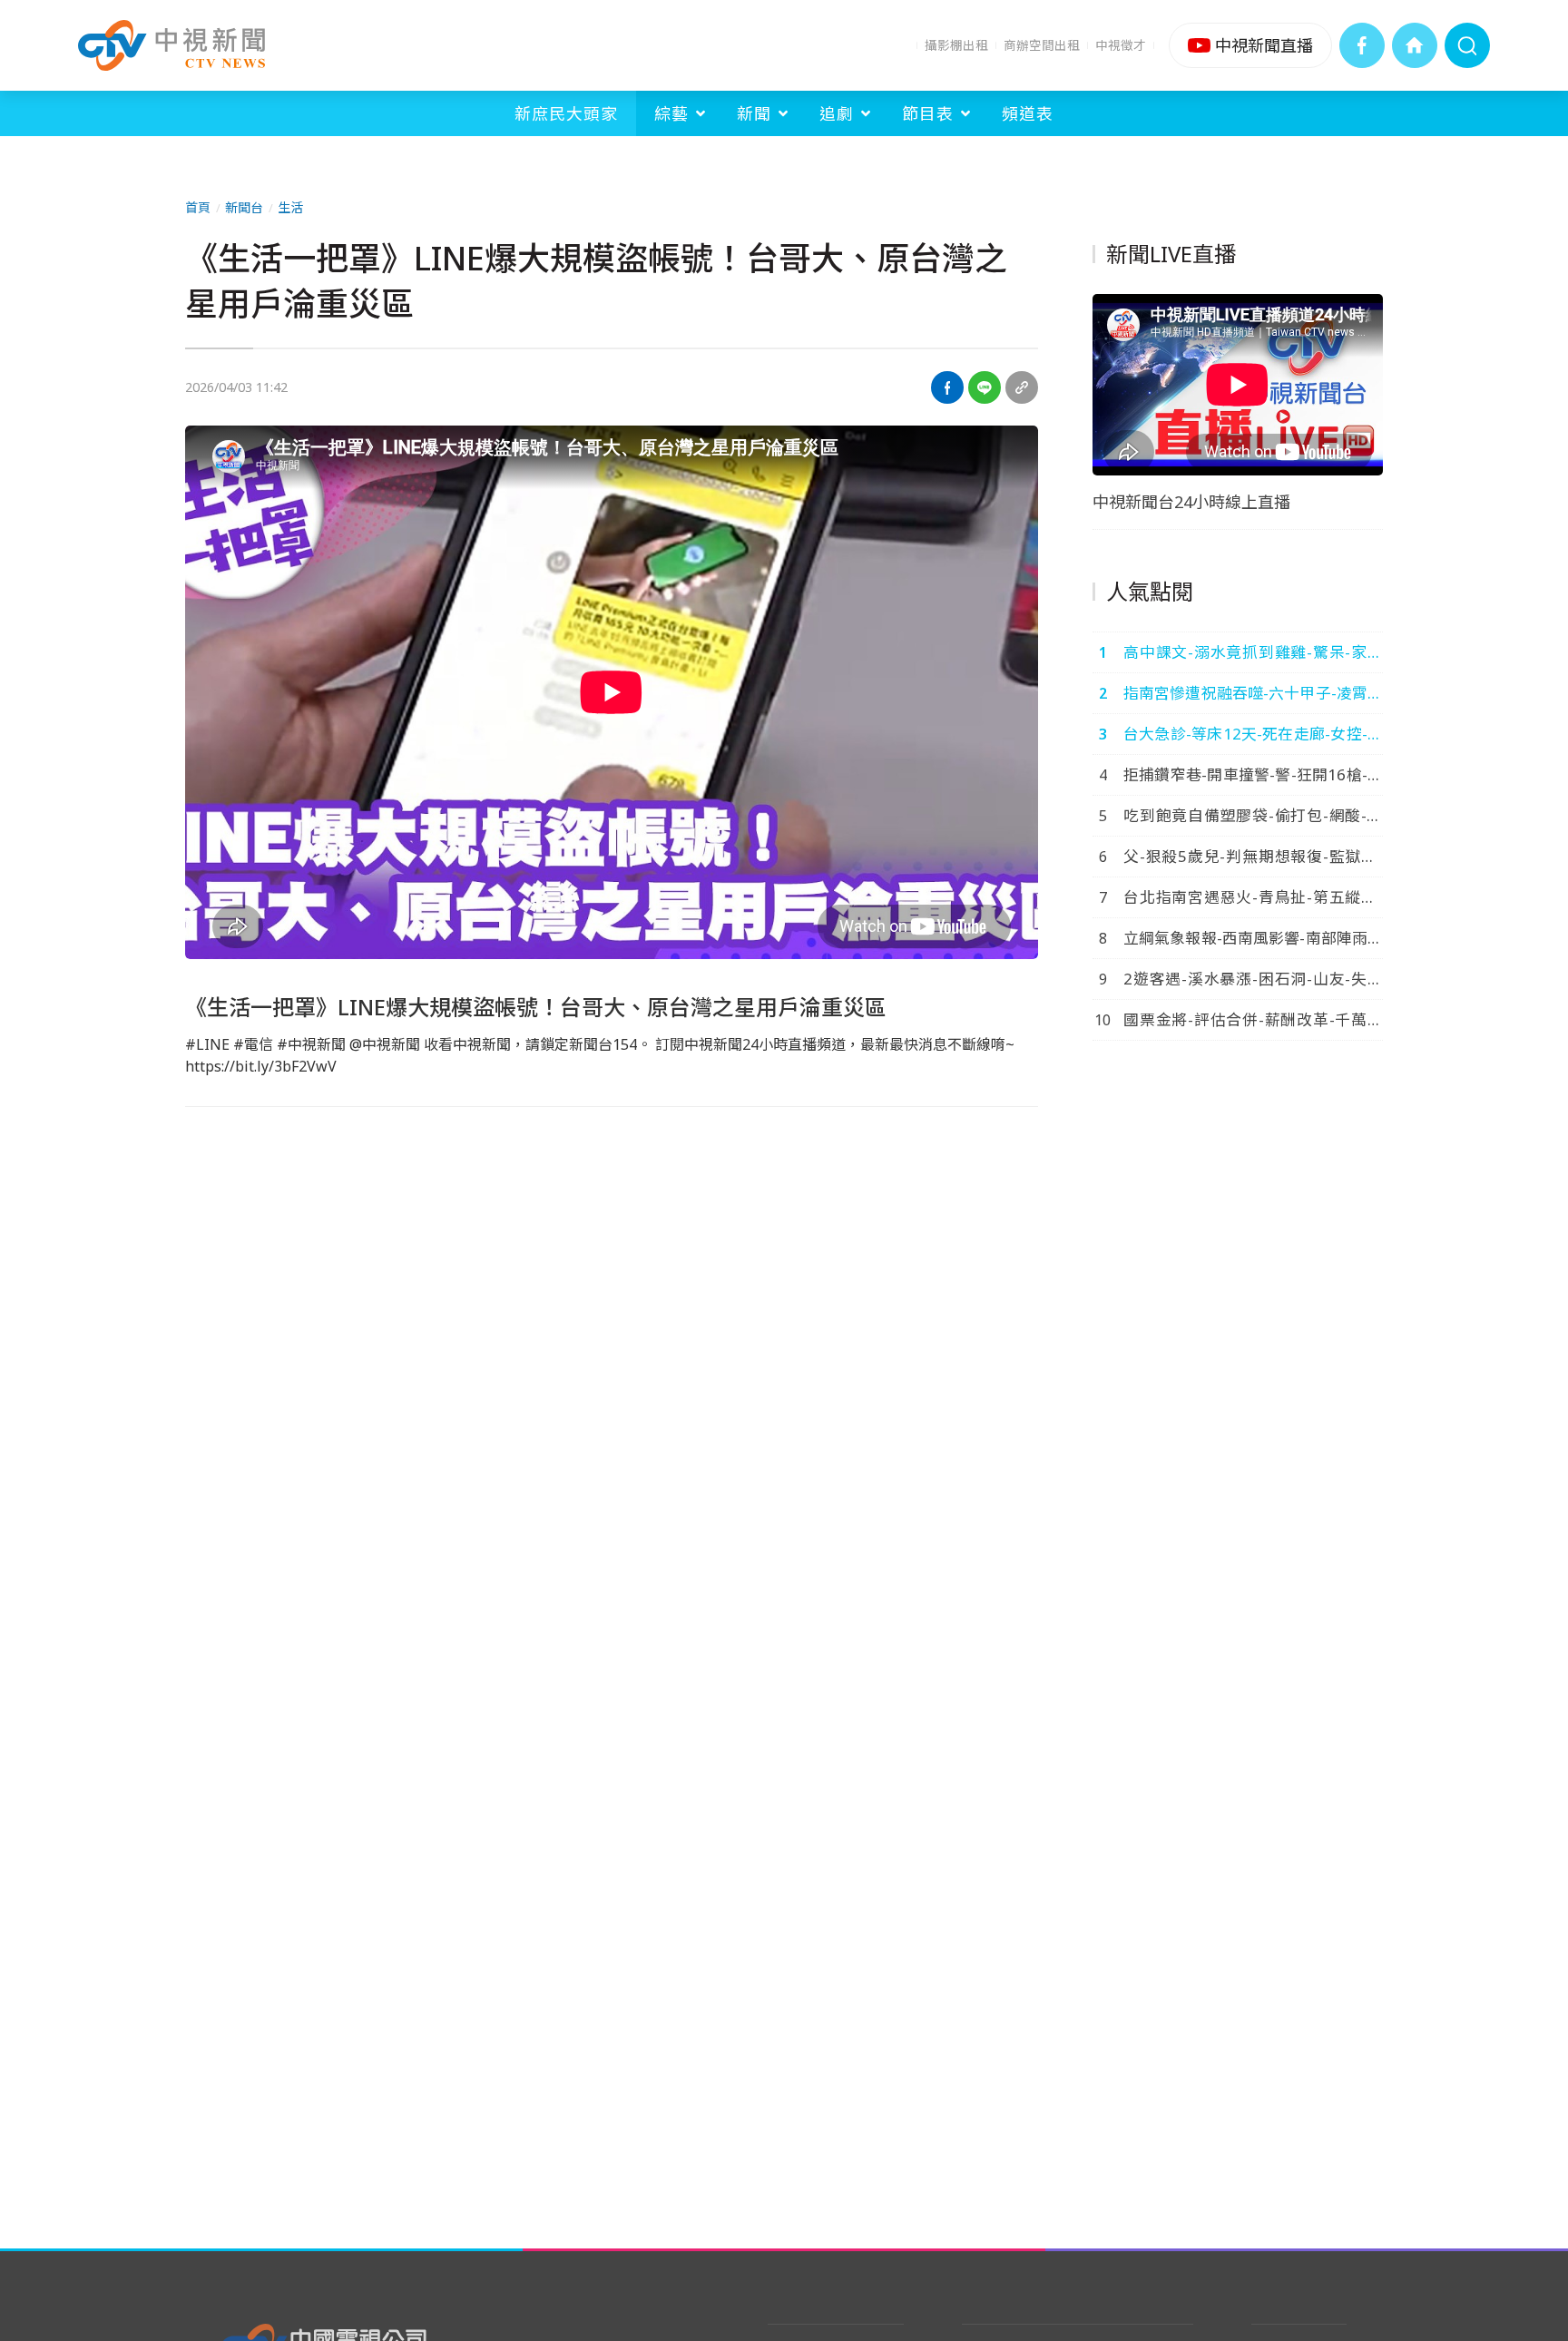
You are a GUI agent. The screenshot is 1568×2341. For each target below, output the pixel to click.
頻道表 (1028, 113)
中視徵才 (1121, 45)
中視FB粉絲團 (1362, 45)
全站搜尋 (1467, 45)
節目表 (928, 113)
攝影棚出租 (956, 45)
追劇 (837, 113)
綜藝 (671, 113)
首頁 (198, 207)
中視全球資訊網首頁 (1415, 45)
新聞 (754, 113)
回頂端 (1527, 2084)
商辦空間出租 (1042, 45)
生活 (290, 207)
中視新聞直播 (1250, 45)
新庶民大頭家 (566, 113)
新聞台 (244, 207)
